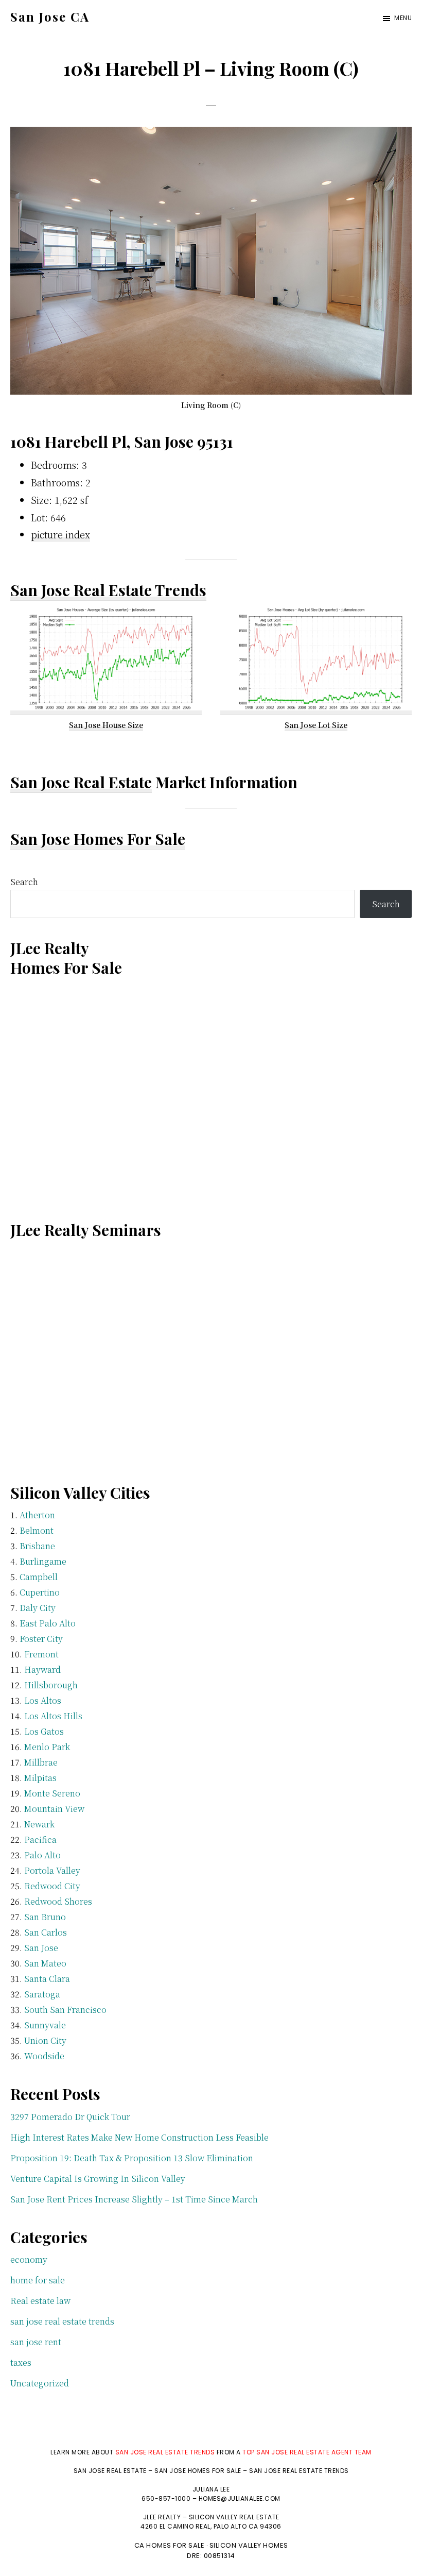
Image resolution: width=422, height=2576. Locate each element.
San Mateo (45, 1963)
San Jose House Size (106, 725)
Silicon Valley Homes (249, 2545)
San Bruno (45, 1917)
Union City (45, 2040)
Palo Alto (42, 1855)
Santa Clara (47, 1979)
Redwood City (52, 1886)
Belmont (37, 1530)
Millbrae (41, 1762)
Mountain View (54, 1809)
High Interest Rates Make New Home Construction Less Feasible (139, 2137)
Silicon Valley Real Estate (234, 2517)
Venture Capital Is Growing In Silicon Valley (98, 2179)
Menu (403, 18)
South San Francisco (65, 2010)
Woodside (44, 2056)
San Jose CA (50, 16)
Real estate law (40, 2301)
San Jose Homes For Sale (98, 839)
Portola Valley (52, 1870)
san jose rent (36, 2342)
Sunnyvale (45, 2025)
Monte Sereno (52, 1793)
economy (29, 2259)
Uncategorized (40, 2383)
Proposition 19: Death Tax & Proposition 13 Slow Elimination (132, 2158)
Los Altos (43, 1700)
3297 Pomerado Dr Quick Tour (70, 2117)
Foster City (41, 1639)
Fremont (41, 1654)
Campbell (39, 1577)
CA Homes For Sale (170, 2545)
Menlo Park (47, 1747)
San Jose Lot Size (316, 725)
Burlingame (43, 1561)
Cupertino (40, 1592)
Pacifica (40, 1840)
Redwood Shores (58, 1901)
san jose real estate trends (62, 2321)
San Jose (41, 1948)
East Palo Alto (48, 1623)
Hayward (42, 1670)
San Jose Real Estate (81, 782)
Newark (39, 1824)
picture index (60, 534)
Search (24, 882)
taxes (21, 2362)
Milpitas (40, 1778)
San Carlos (46, 1932)
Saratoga (42, 1994)
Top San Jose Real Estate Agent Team (307, 2452)
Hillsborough (51, 1685)
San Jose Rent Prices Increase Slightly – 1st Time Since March (134, 2199)
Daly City (38, 1608)
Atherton (37, 1515)
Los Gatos (44, 1731)
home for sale (38, 2280)
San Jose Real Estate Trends (108, 590)
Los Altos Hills (53, 1716)
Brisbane (37, 1546)
